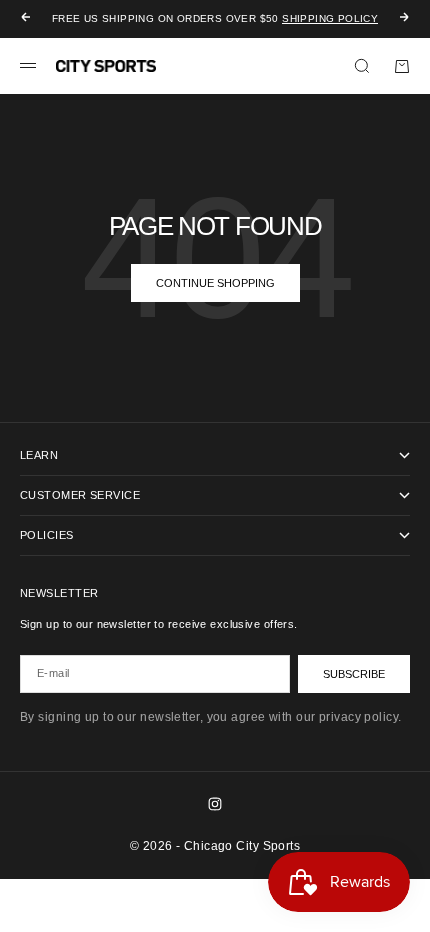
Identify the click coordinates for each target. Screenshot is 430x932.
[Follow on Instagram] (215, 804)
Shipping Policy (330, 18)
